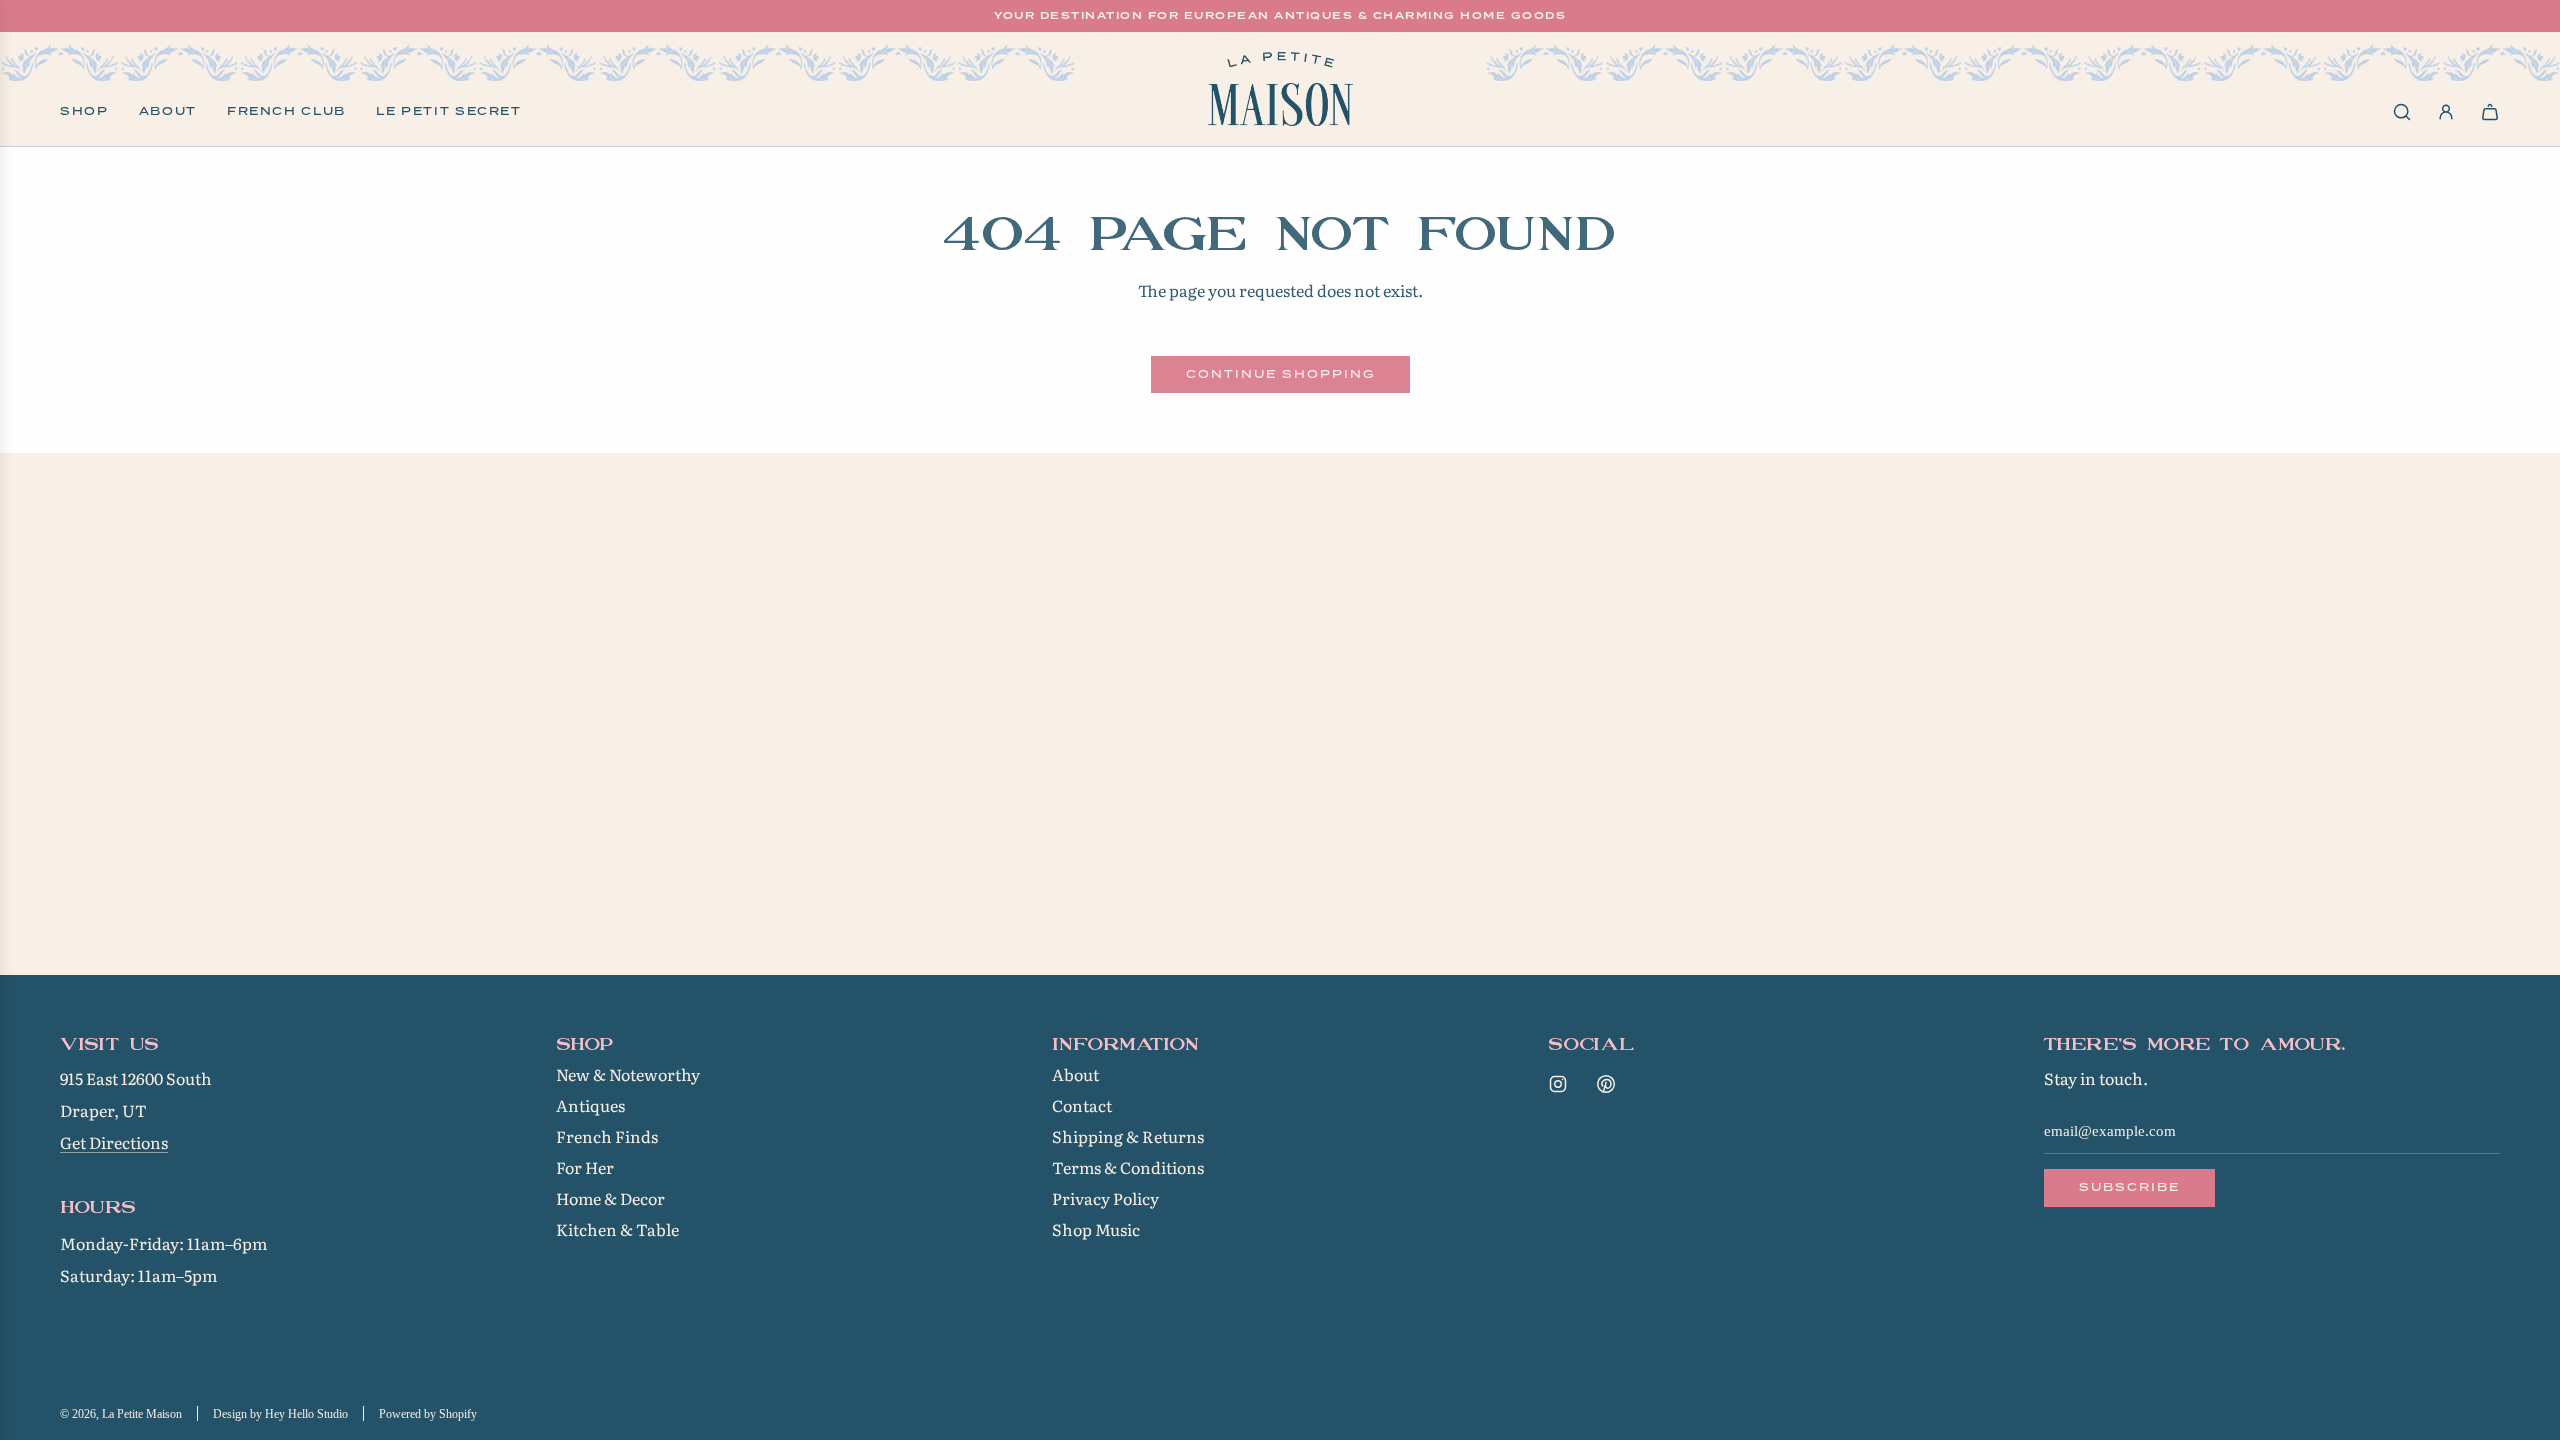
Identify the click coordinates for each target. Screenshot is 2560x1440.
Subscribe (2129, 1187)
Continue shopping (1280, 374)
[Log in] (2446, 112)
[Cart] (2490, 112)
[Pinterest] (1606, 1084)
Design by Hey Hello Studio (280, 1414)
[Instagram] (1558, 1084)
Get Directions (114, 1142)
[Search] (2402, 112)
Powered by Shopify (428, 1414)
